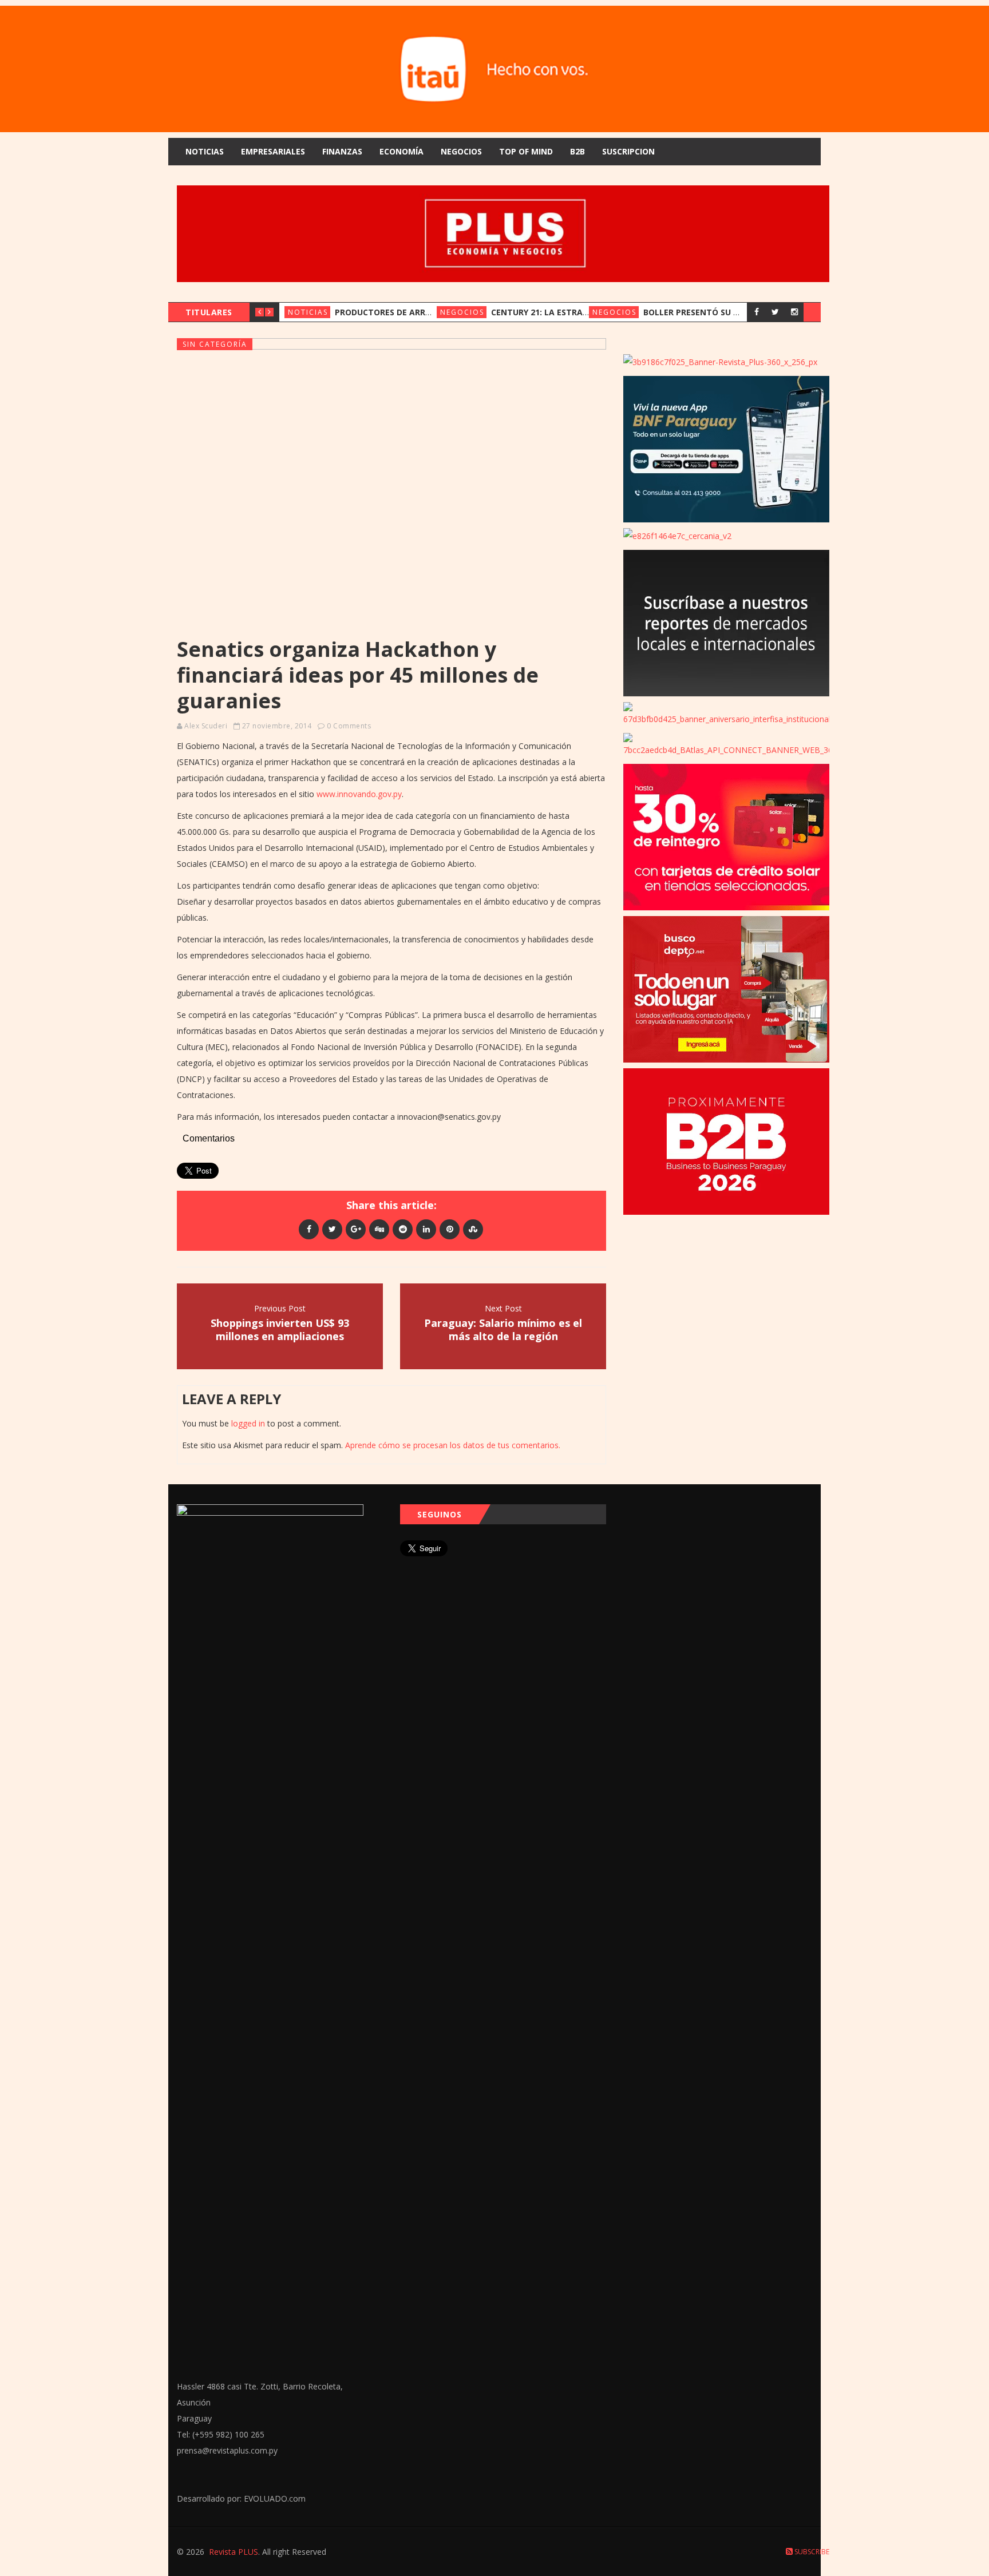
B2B (577, 151)
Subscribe (811, 2552)
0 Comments (349, 726)
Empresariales (273, 151)
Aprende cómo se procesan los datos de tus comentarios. (453, 1445)
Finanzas (342, 151)
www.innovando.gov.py (359, 794)
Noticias (205, 151)
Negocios (461, 151)
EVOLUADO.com (275, 2498)
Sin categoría (215, 344)
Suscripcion (628, 151)
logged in (248, 1423)
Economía (401, 151)
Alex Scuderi (206, 726)
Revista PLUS (234, 2552)
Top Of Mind (526, 151)
